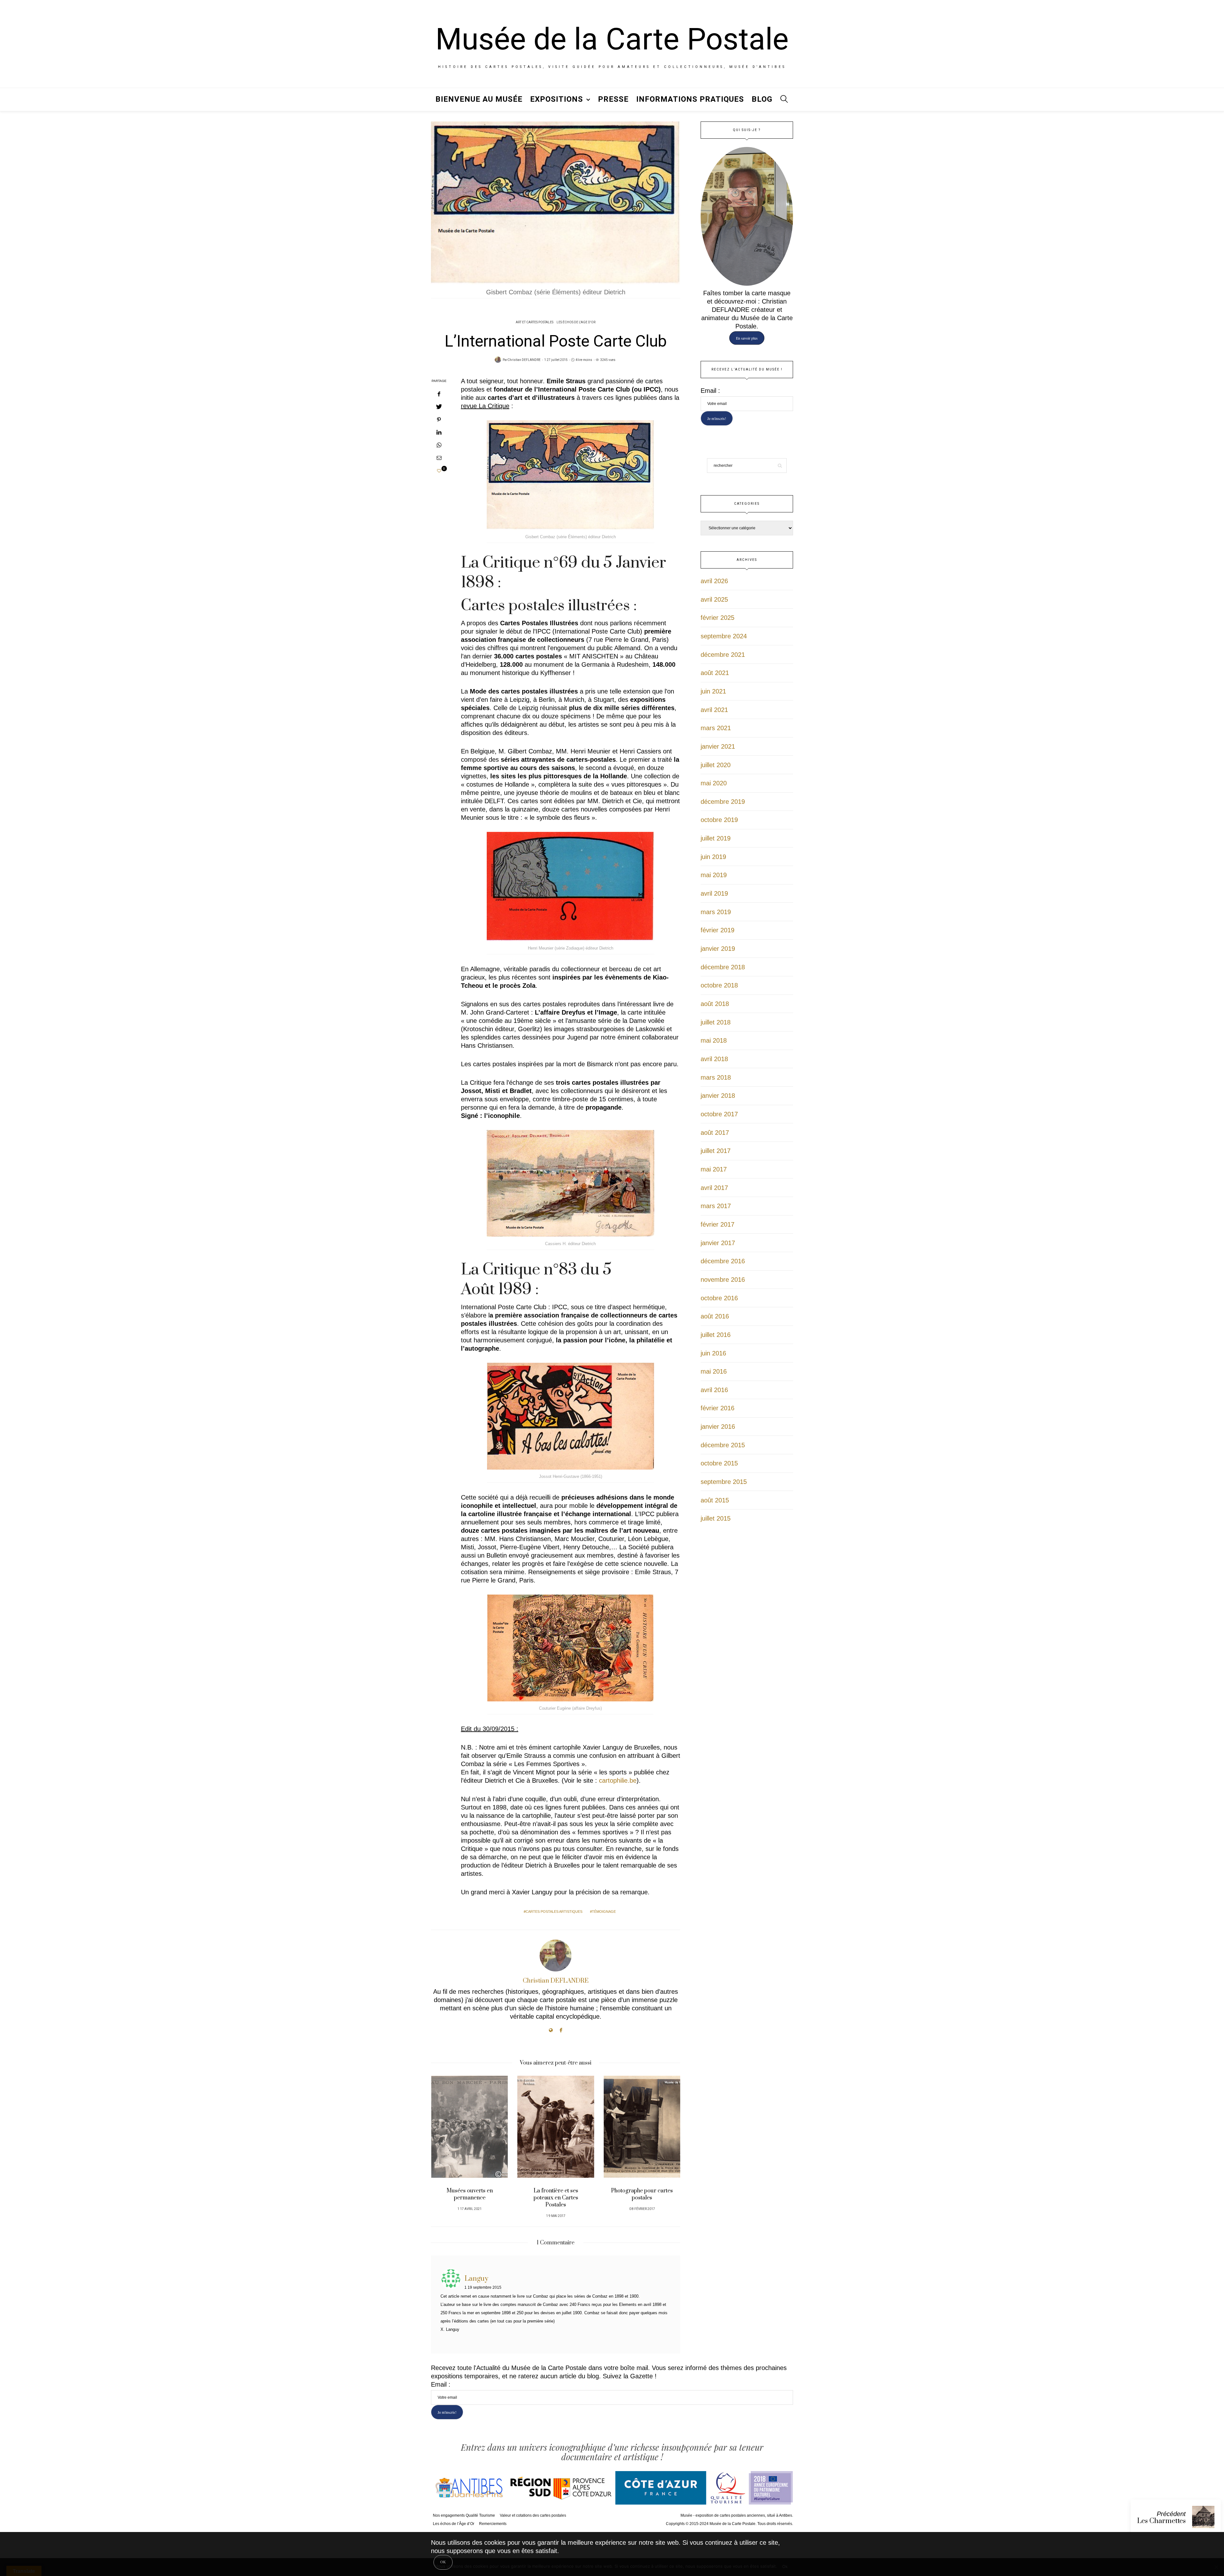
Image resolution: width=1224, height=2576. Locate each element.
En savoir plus (747, 338)
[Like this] (439, 471)
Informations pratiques (690, 99)
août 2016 (715, 1316)
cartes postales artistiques (554, 1912)
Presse (613, 99)
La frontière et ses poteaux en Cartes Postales (470, 2198)
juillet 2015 (716, 1518)
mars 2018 (716, 1077)
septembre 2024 (724, 636)
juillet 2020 (716, 765)
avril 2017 (714, 1188)
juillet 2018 (716, 1022)
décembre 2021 (723, 655)
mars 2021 (716, 728)
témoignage (604, 1912)
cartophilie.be (618, 1780)
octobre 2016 (719, 1298)
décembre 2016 (723, 1261)
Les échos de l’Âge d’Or (454, 2524)
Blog (762, 99)
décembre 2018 (723, 967)
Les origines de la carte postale (642, 2194)
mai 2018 (714, 1040)
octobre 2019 (719, 820)
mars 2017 (716, 1206)
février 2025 (718, 618)
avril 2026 (714, 581)
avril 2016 (714, 1390)
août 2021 (715, 673)
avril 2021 (714, 710)
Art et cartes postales (535, 322)
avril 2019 (714, 893)
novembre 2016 (723, 1280)
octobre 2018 (719, 985)
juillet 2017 (716, 1151)
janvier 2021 (718, 746)
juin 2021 (713, 691)
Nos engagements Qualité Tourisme (464, 2515)
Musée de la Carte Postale (612, 39)
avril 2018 (714, 1059)
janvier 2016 (718, 1427)
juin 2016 (713, 1353)
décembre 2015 (723, 1445)
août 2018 (715, 1004)
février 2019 (718, 930)
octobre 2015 (719, 1463)
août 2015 (715, 1500)
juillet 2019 (716, 838)
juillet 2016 (716, 1335)
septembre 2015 (724, 1482)
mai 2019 (714, 875)
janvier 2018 (718, 1096)
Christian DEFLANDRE (524, 360)
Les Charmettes (1161, 2521)
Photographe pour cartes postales (556, 2194)
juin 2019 (713, 857)
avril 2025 (714, 599)
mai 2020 (714, 783)
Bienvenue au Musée (479, 99)
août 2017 (715, 1133)
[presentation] (445, 2138)
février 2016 (718, 1408)
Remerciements (493, 2524)
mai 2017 (714, 1169)
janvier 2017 (718, 1243)
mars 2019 (716, 912)
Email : (710, 391)
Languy (476, 2278)
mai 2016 (714, 1371)
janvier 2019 (718, 949)
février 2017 (718, 1224)
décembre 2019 (723, 802)
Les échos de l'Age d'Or (576, 322)
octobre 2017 (719, 1114)
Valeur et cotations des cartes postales (533, 2515)
